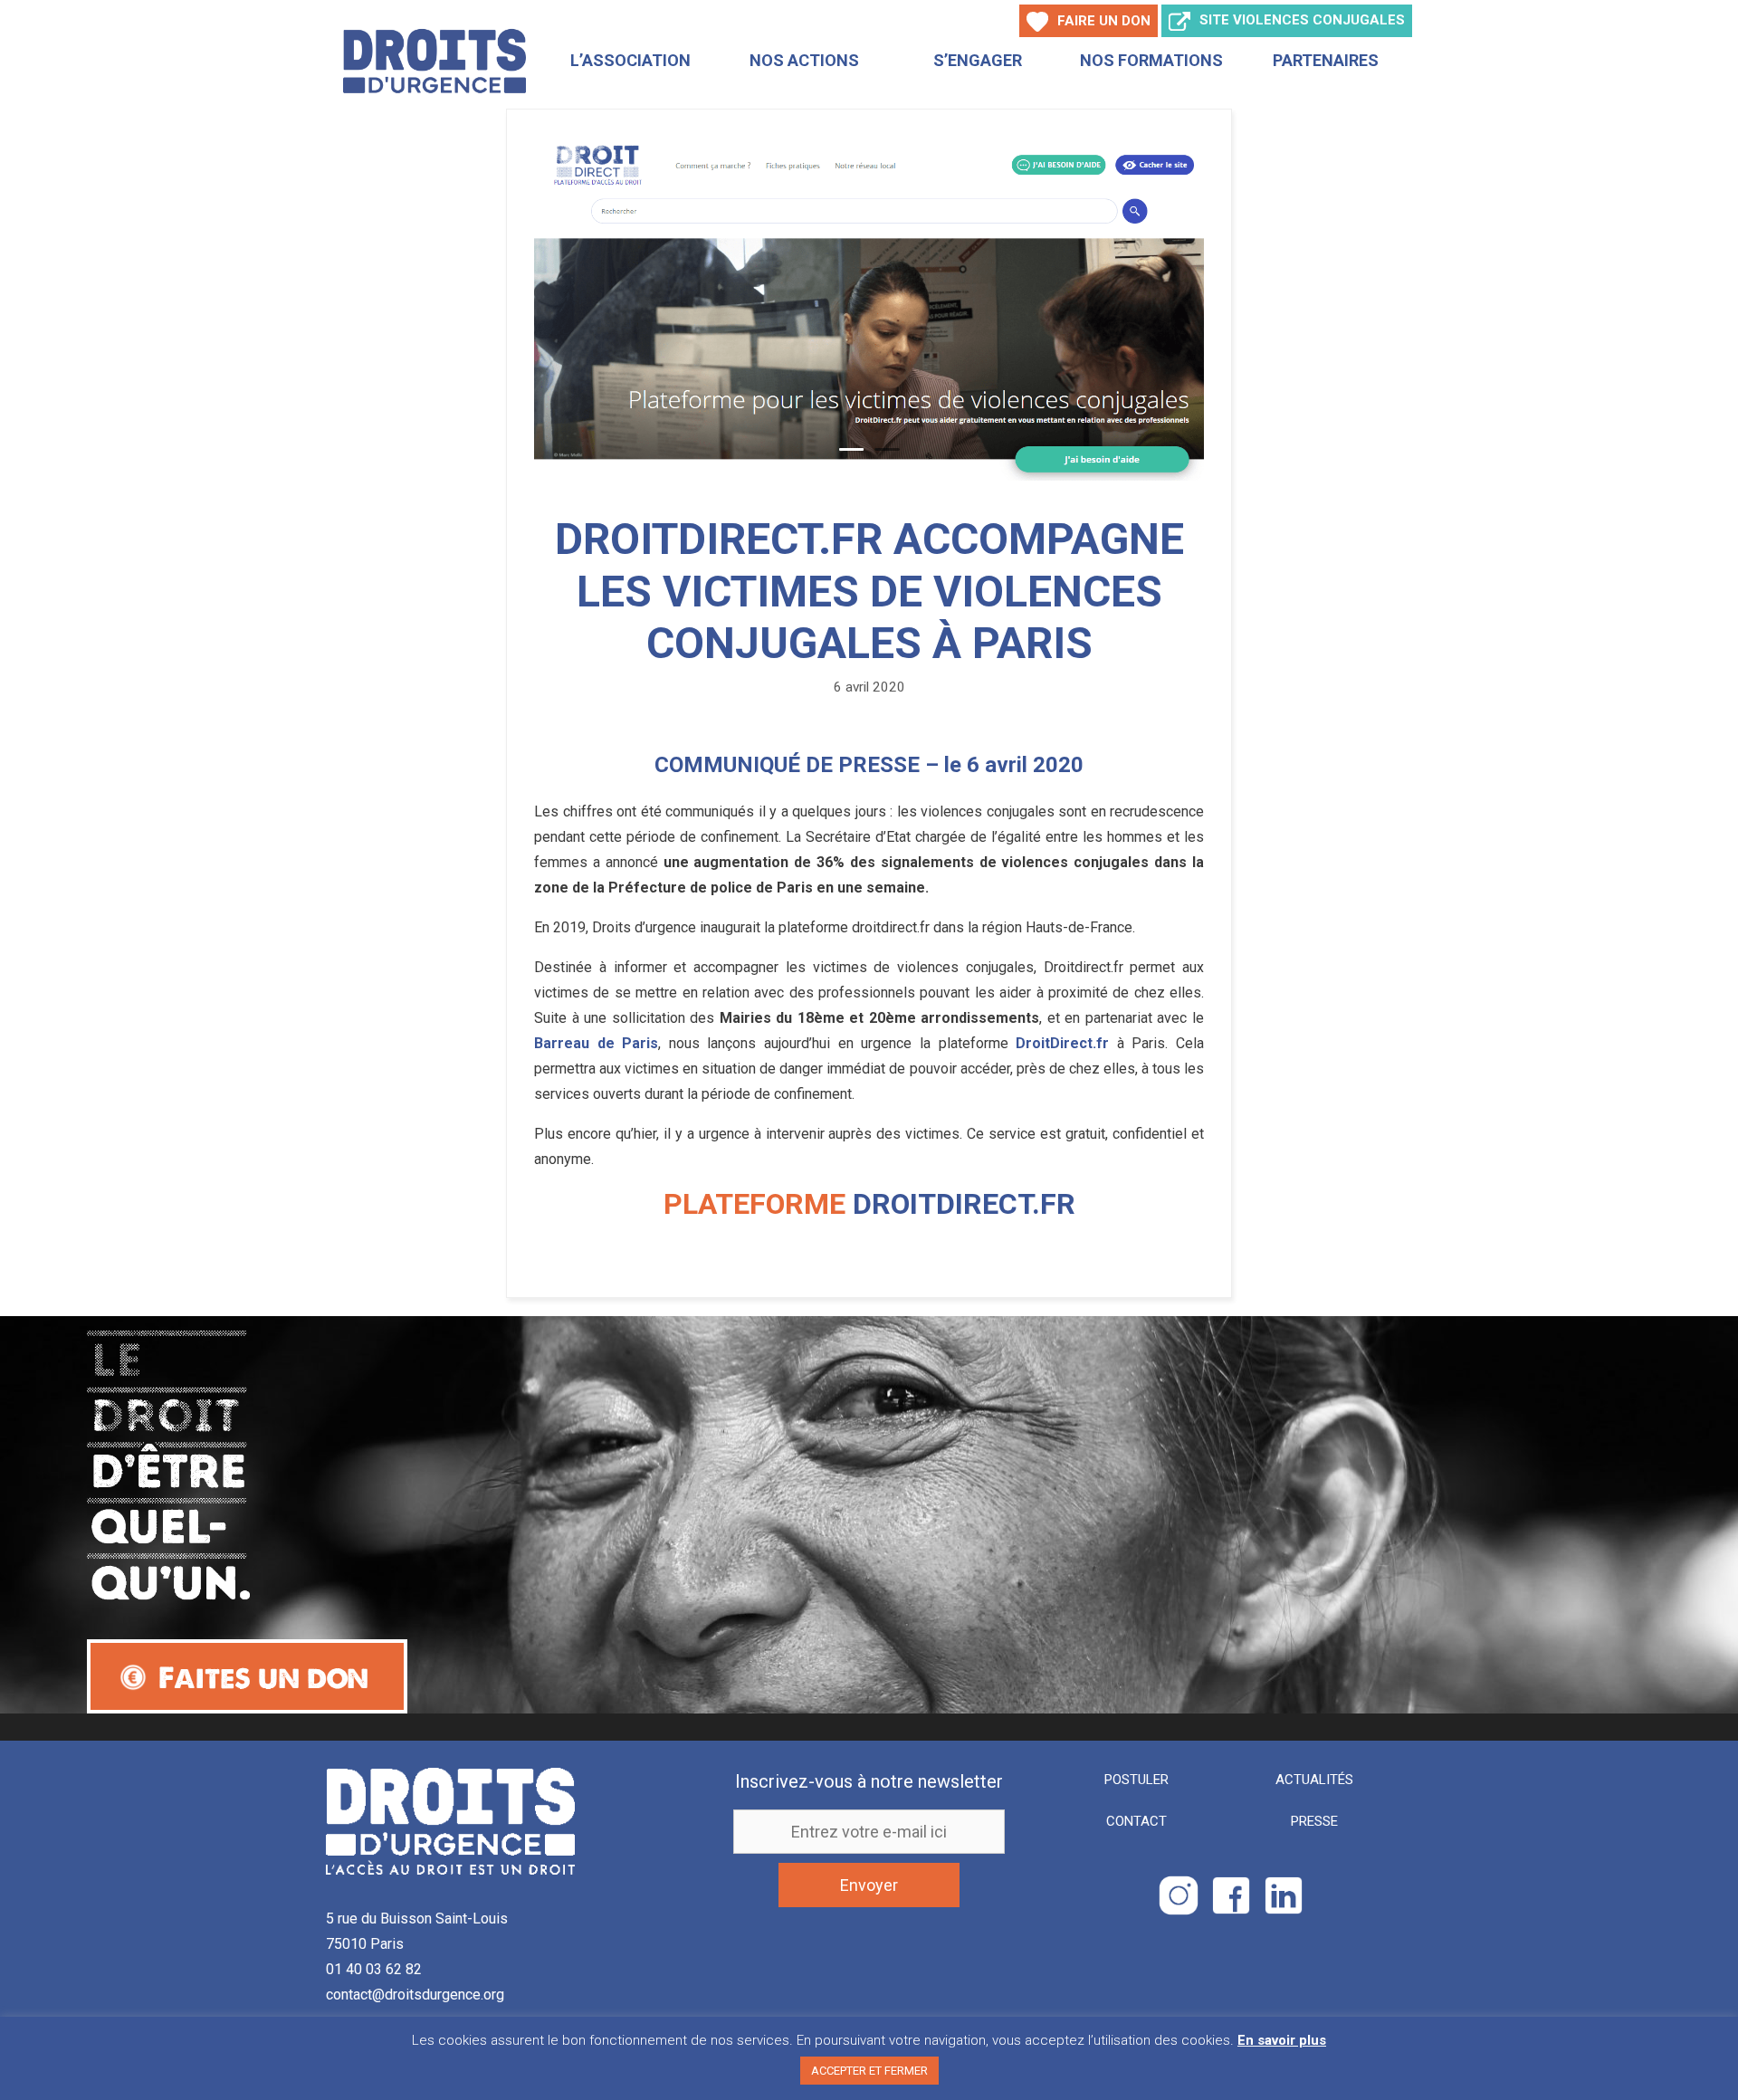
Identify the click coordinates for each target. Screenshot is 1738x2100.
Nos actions (804, 60)
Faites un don (263, 1677)
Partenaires (1326, 60)
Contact (1136, 1821)
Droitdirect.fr (964, 1204)
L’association (630, 60)
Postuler (1136, 1780)
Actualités (1314, 1780)
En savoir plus (1282, 2040)
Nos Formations (1151, 60)
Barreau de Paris (596, 1043)
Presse (1314, 1821)
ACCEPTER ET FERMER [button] (869, 2071)
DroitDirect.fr (1062, 1043)
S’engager (978, 60)
